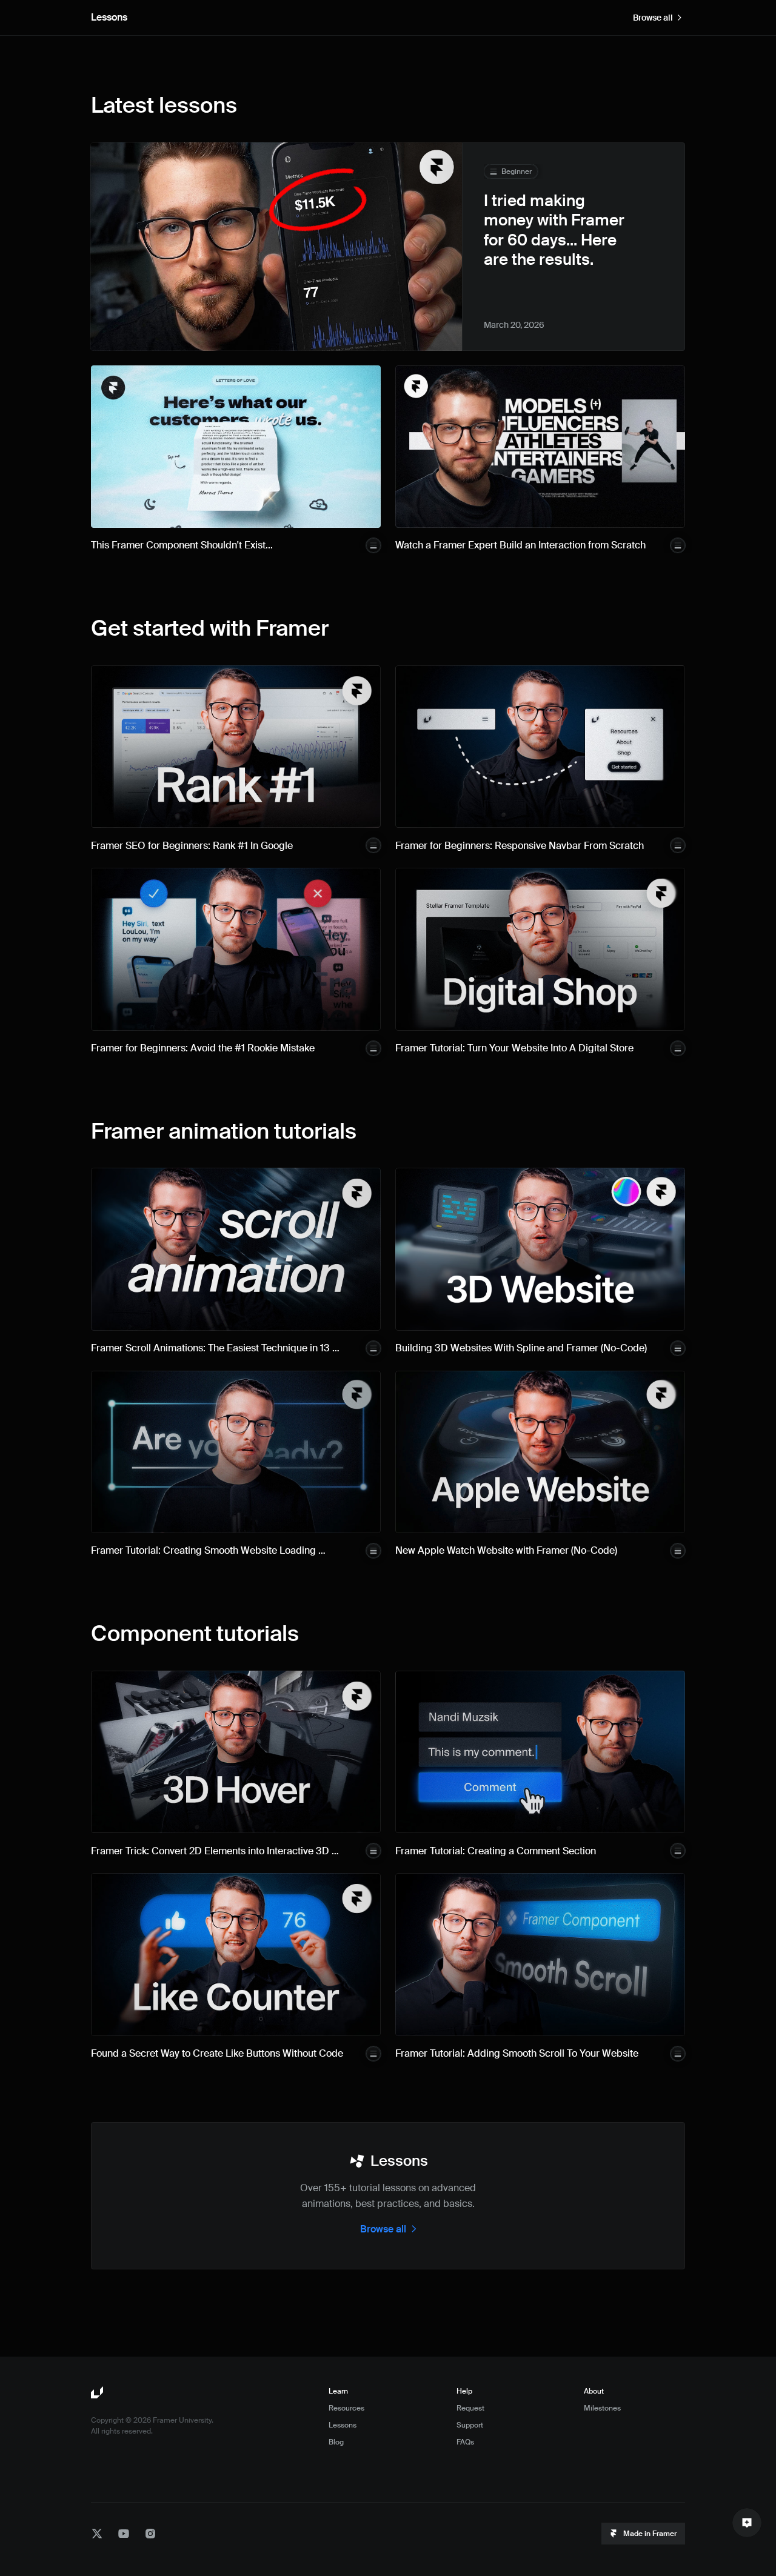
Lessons (343, 2425)
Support (470, 2425)
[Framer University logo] (98, 2393)
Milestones (602, 2408)
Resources (346, 2408)
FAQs (465, 2442)
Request (470, 2408)
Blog (336, 2442)
